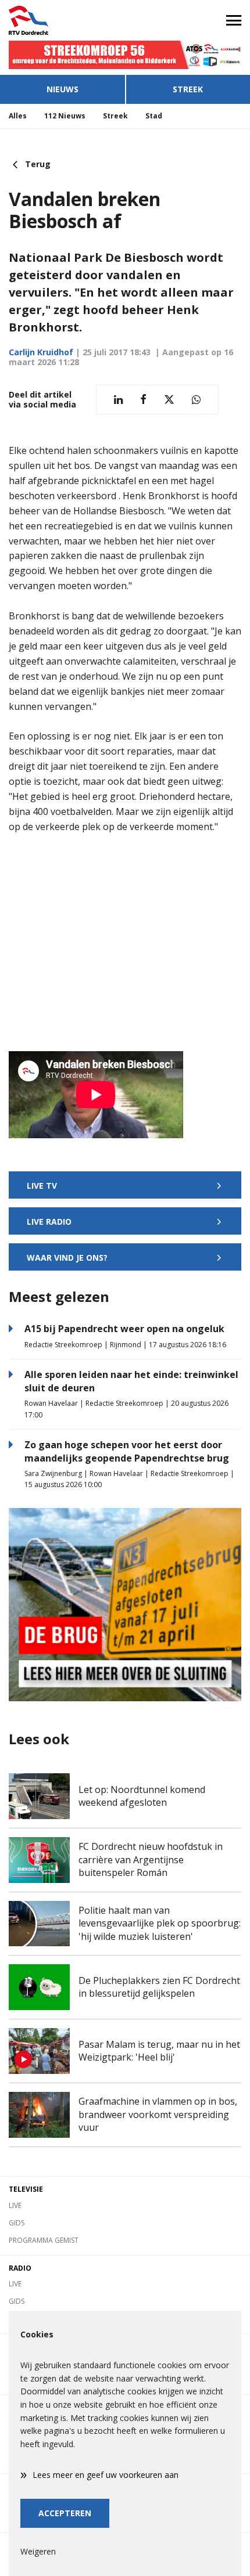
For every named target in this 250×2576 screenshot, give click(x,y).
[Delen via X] (169, 400)
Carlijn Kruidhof (41, 352)
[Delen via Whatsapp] (196, 400)
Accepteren (65, 2513)
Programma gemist (44, 2240)
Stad (154, 116)
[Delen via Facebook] (143, 400)
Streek (188, 89)
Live (15, 2205)
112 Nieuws (65, 116)
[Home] (63, 20)
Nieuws (63, 89)
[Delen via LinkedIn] (118, 400)
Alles (18, 116)
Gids (17, 2223)
